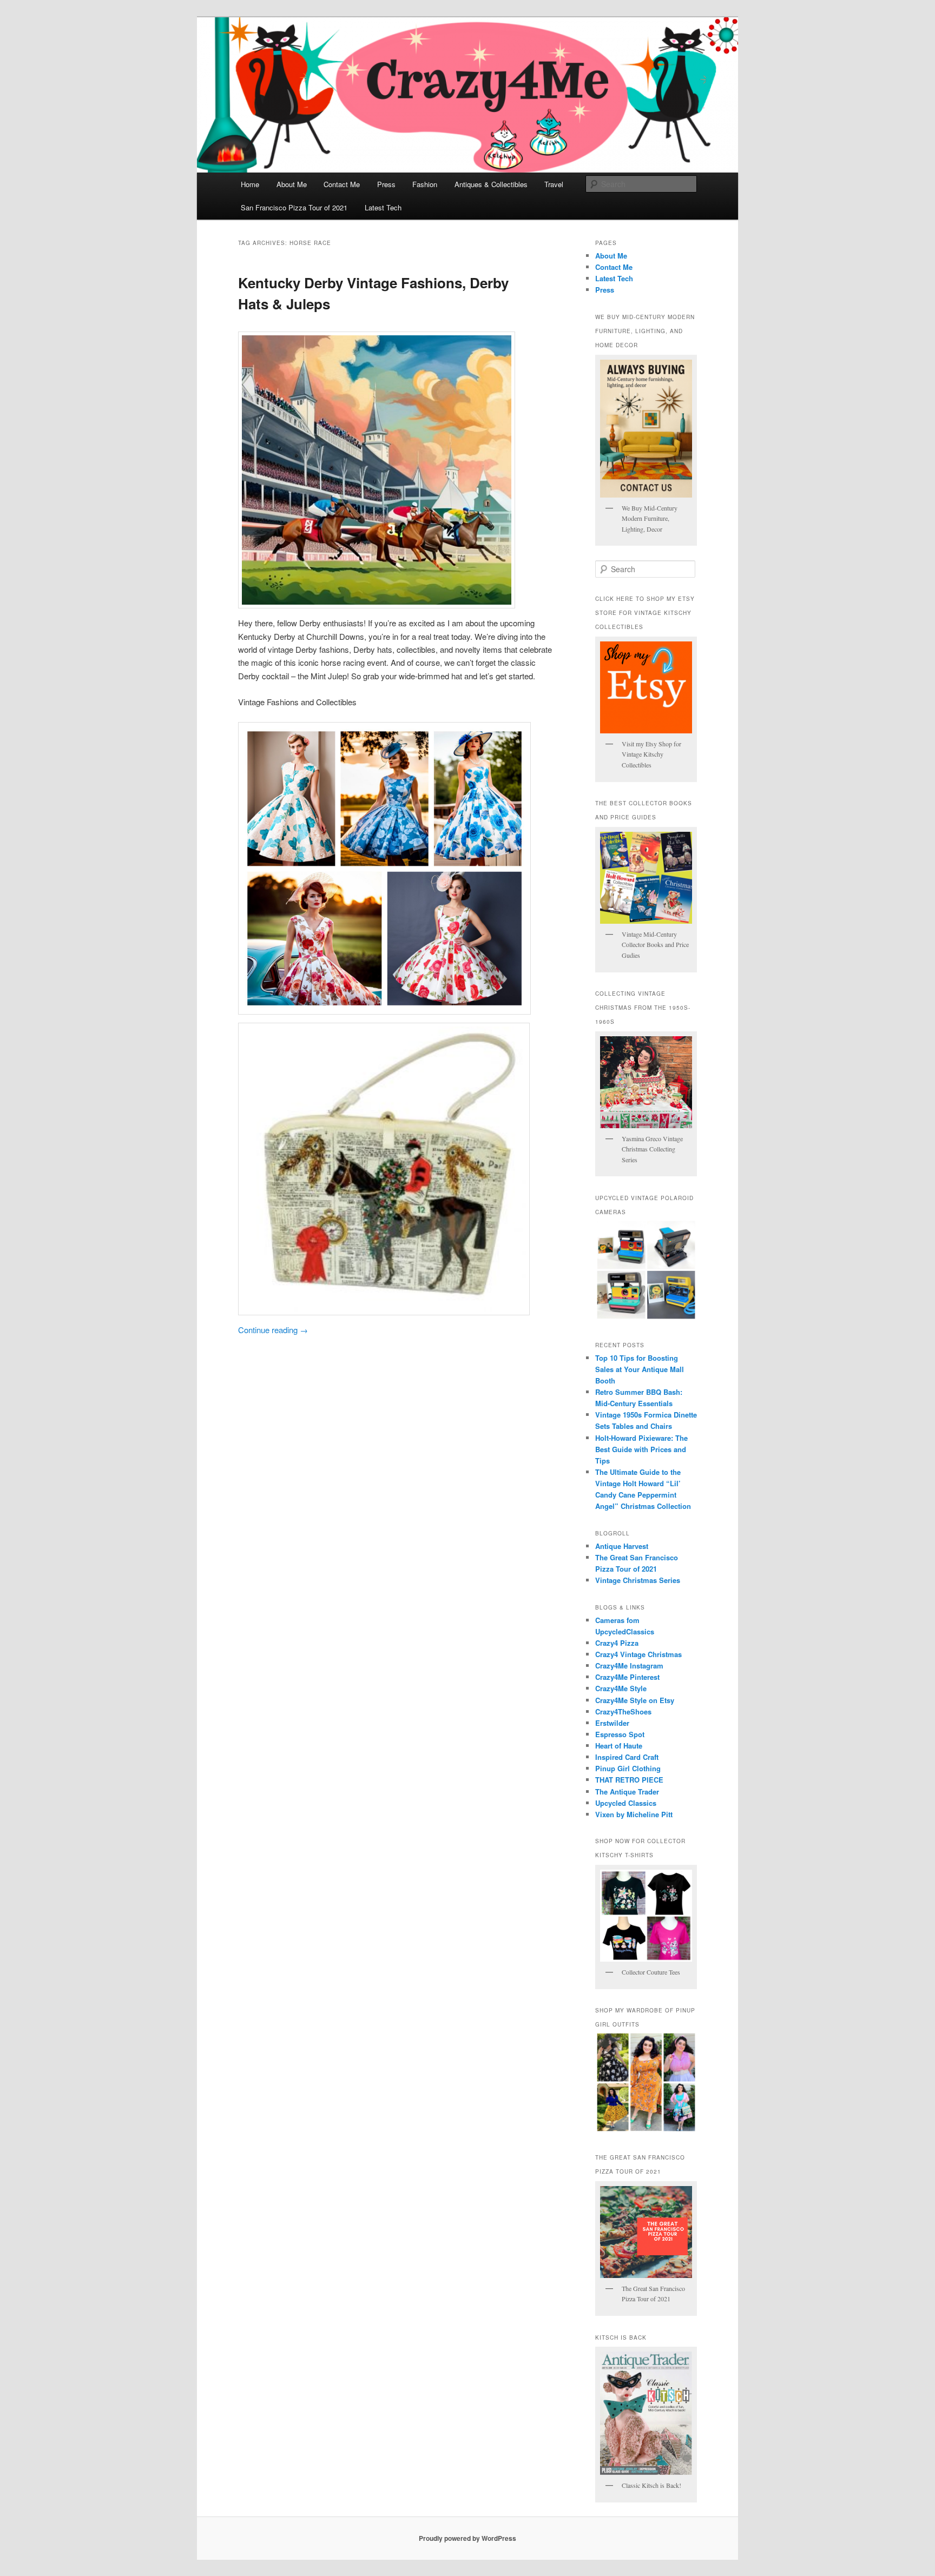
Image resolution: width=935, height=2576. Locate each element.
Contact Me (342, 184)
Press (386, 184)
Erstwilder (612, 1723)
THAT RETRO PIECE (629, 1780)
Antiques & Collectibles (491, 184)
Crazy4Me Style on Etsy (635, 1700)
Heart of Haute (619, 1746)
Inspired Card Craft (627, 1757)
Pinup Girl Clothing (628, 1768)
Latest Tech (383, 207)
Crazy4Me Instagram (629, 1666)
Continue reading (273, 1330)
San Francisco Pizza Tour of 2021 (294, 207)
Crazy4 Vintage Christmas (638, 1654)
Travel (554, 184)
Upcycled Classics (626, 1803)
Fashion (425, 184)
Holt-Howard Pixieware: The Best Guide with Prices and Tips (641, 1449)
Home (250, 184)
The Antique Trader (627, 1792)
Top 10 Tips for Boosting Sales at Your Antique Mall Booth (640, 1369)
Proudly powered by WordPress (467, 2538)
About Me (292, 184)
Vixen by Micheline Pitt (634, 1814)
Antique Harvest (622, 1546)
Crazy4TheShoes (623, 1711)
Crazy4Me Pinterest (627, 1677)
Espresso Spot (620, 1734)
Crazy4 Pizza (617, 1643)
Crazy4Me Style (621, 1688)
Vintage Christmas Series (638, 1580)
